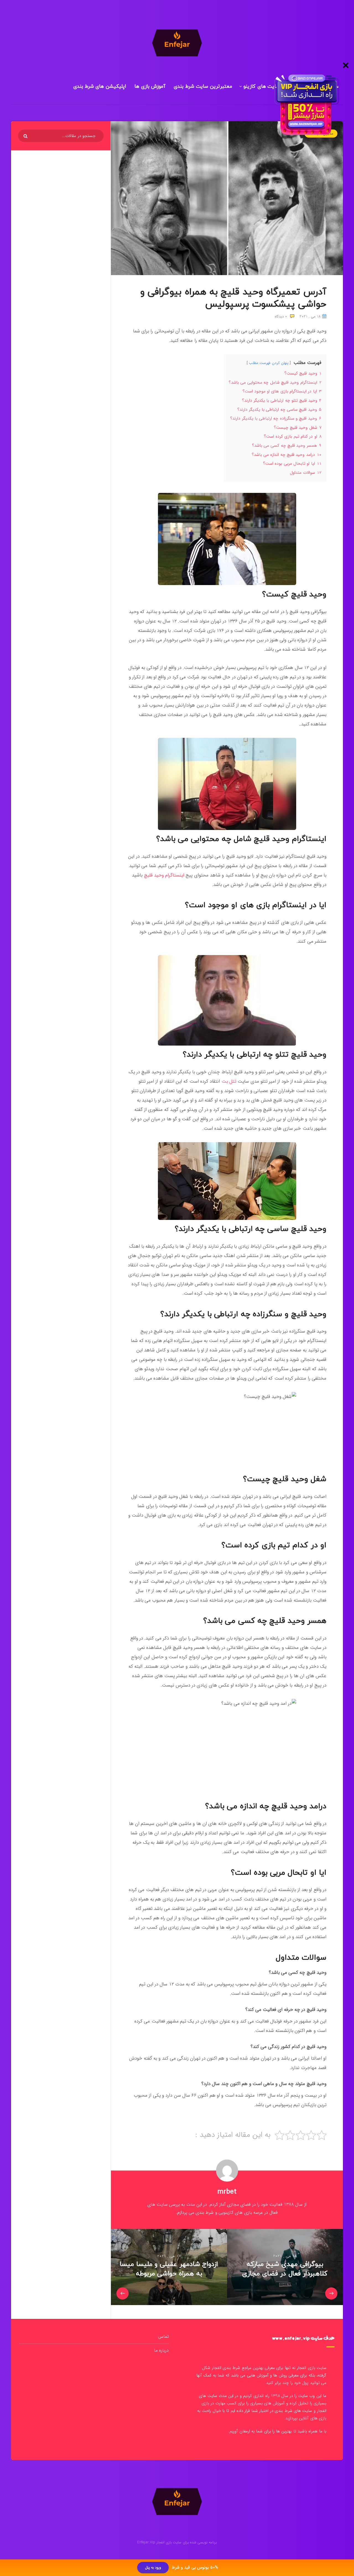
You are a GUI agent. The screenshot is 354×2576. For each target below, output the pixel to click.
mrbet (227, 2192)
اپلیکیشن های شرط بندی (100, 86)
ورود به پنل (153, 2568)
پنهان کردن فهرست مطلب (269, 363)
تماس (163, 2336)
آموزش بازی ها (150, 86)
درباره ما (161, 2350)
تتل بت (229, 1081)
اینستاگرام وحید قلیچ (164, 875)
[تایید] (26, 136)
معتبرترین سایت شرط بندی (203, 86)
